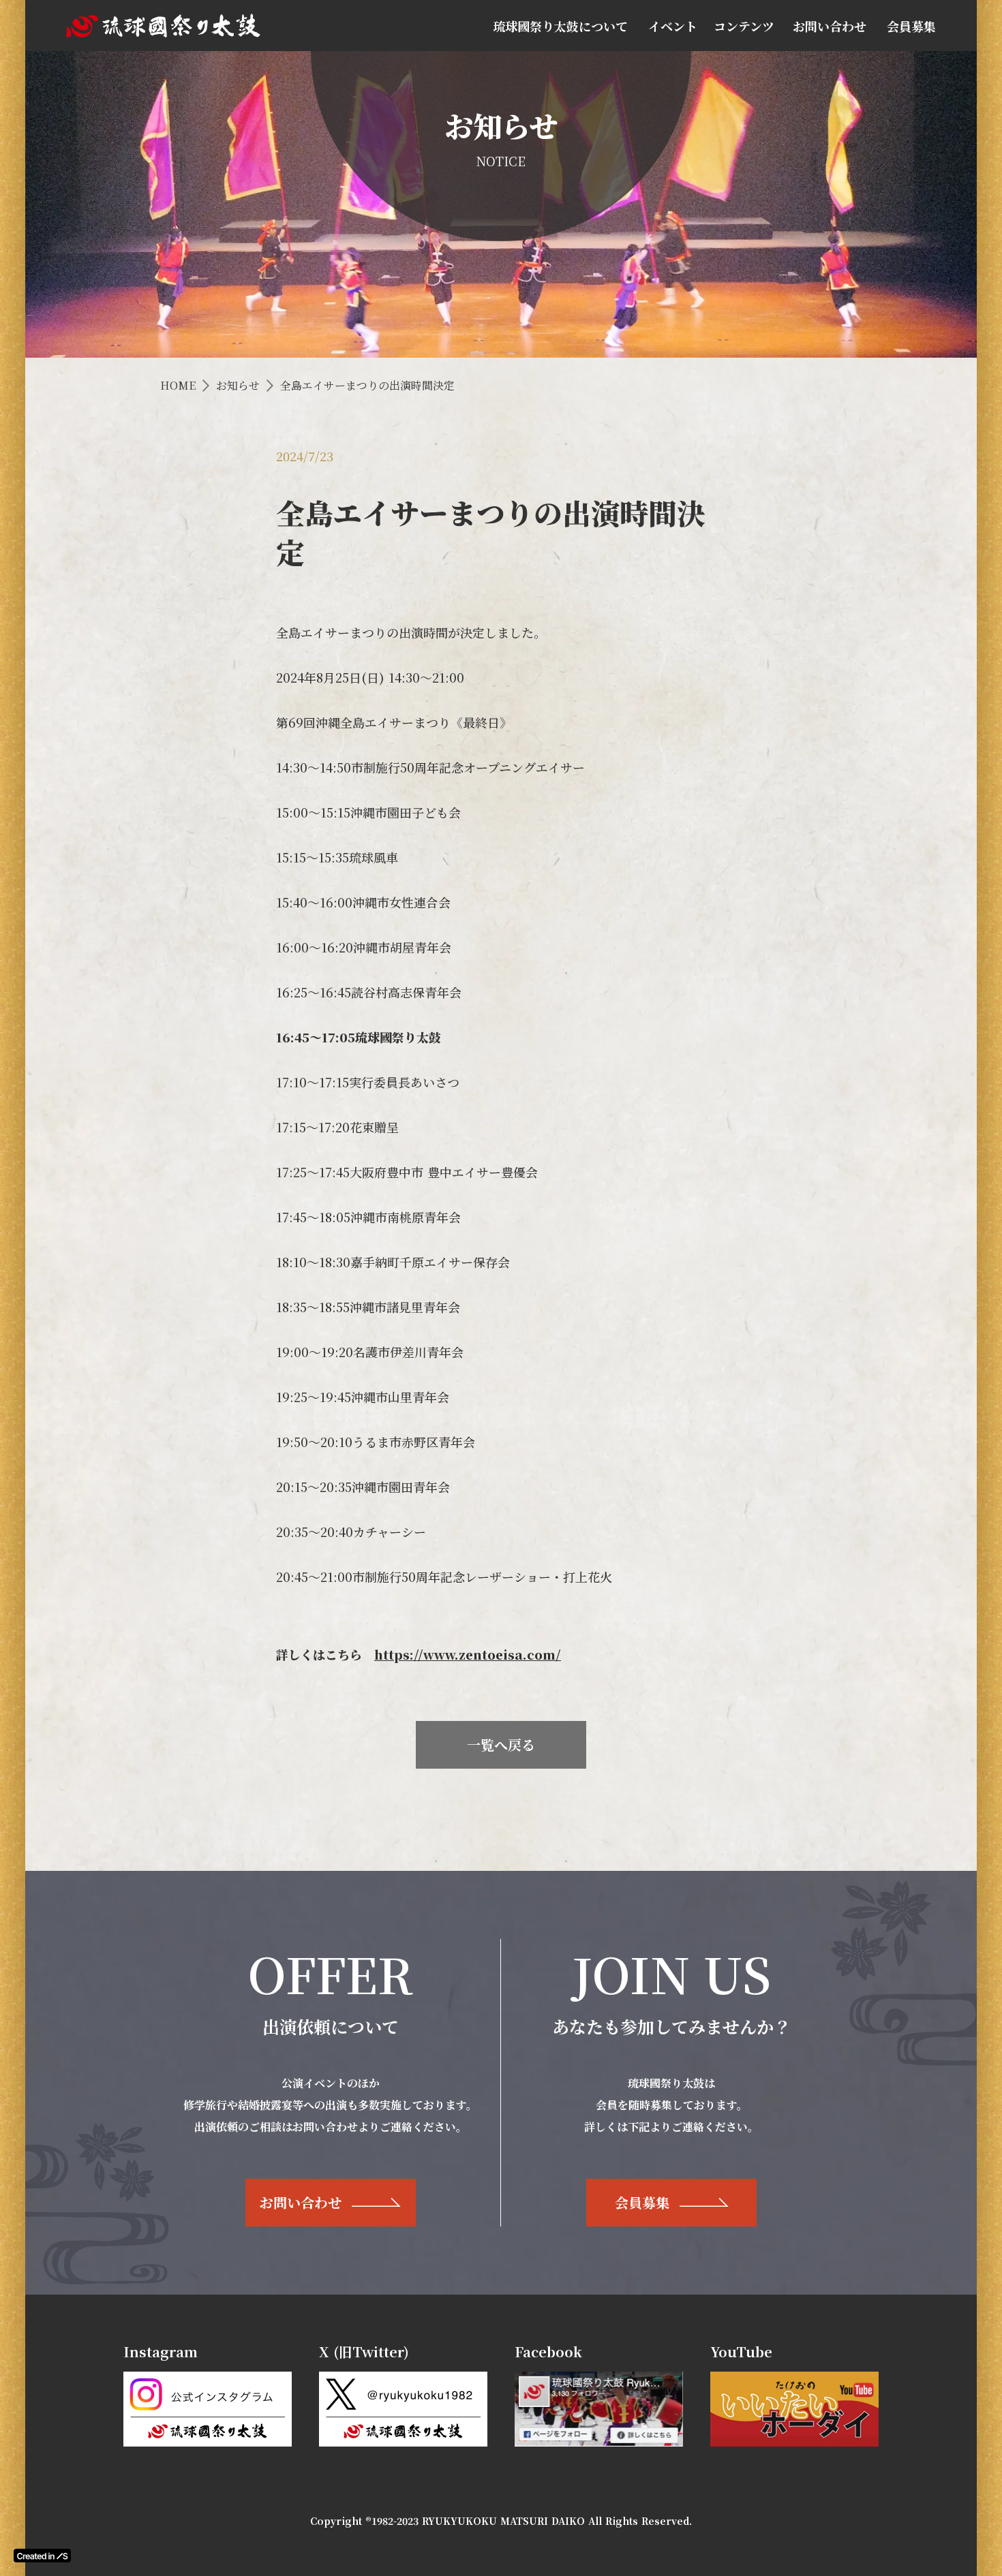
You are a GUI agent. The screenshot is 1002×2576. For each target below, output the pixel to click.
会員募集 (911, 26)
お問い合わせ (830, 26)
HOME (178, 386)
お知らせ (238, 386)
